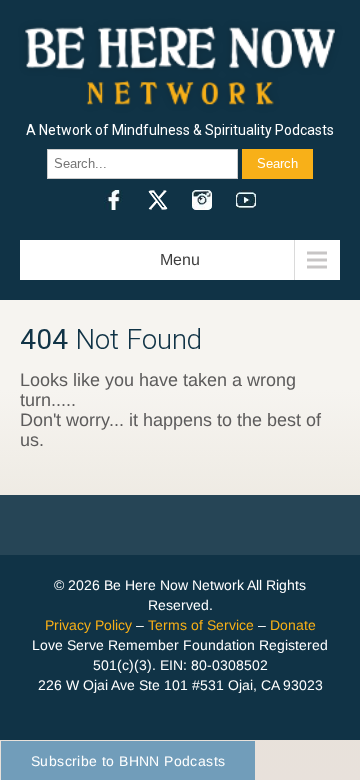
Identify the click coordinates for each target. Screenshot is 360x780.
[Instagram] (202, 200)
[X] (158, 200)
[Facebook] (114, 200)
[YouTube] (246, 200)
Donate (293, 625)
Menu (180, 259)
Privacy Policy (88, 625)
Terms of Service (201, 625)
